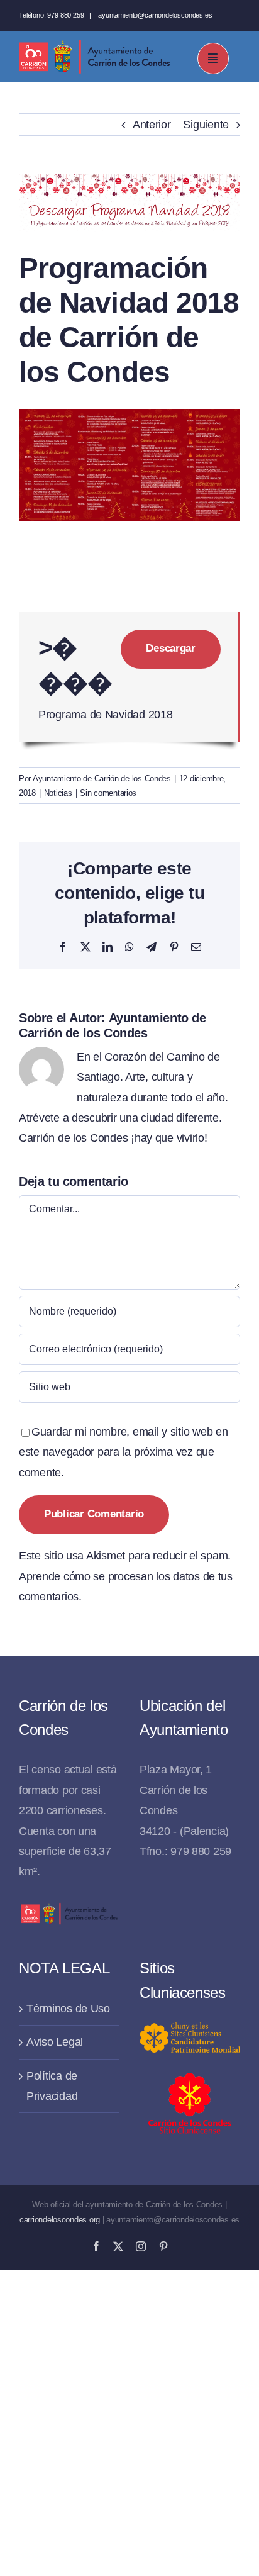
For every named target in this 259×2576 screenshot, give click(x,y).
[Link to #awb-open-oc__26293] (213, 59)
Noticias (58, 793)
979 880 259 (65, 15)
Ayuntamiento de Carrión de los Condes (102, 778)
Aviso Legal (55, 2042)
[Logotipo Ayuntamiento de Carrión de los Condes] (94, 45)
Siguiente (206, 125)
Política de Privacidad (52, 2086)
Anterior (152, 125)
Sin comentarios (108, 793)
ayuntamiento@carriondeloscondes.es (155, 15)
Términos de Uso (68, 2009)
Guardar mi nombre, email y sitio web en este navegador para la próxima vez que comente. (123, 1452)
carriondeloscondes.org (60, 2220)
